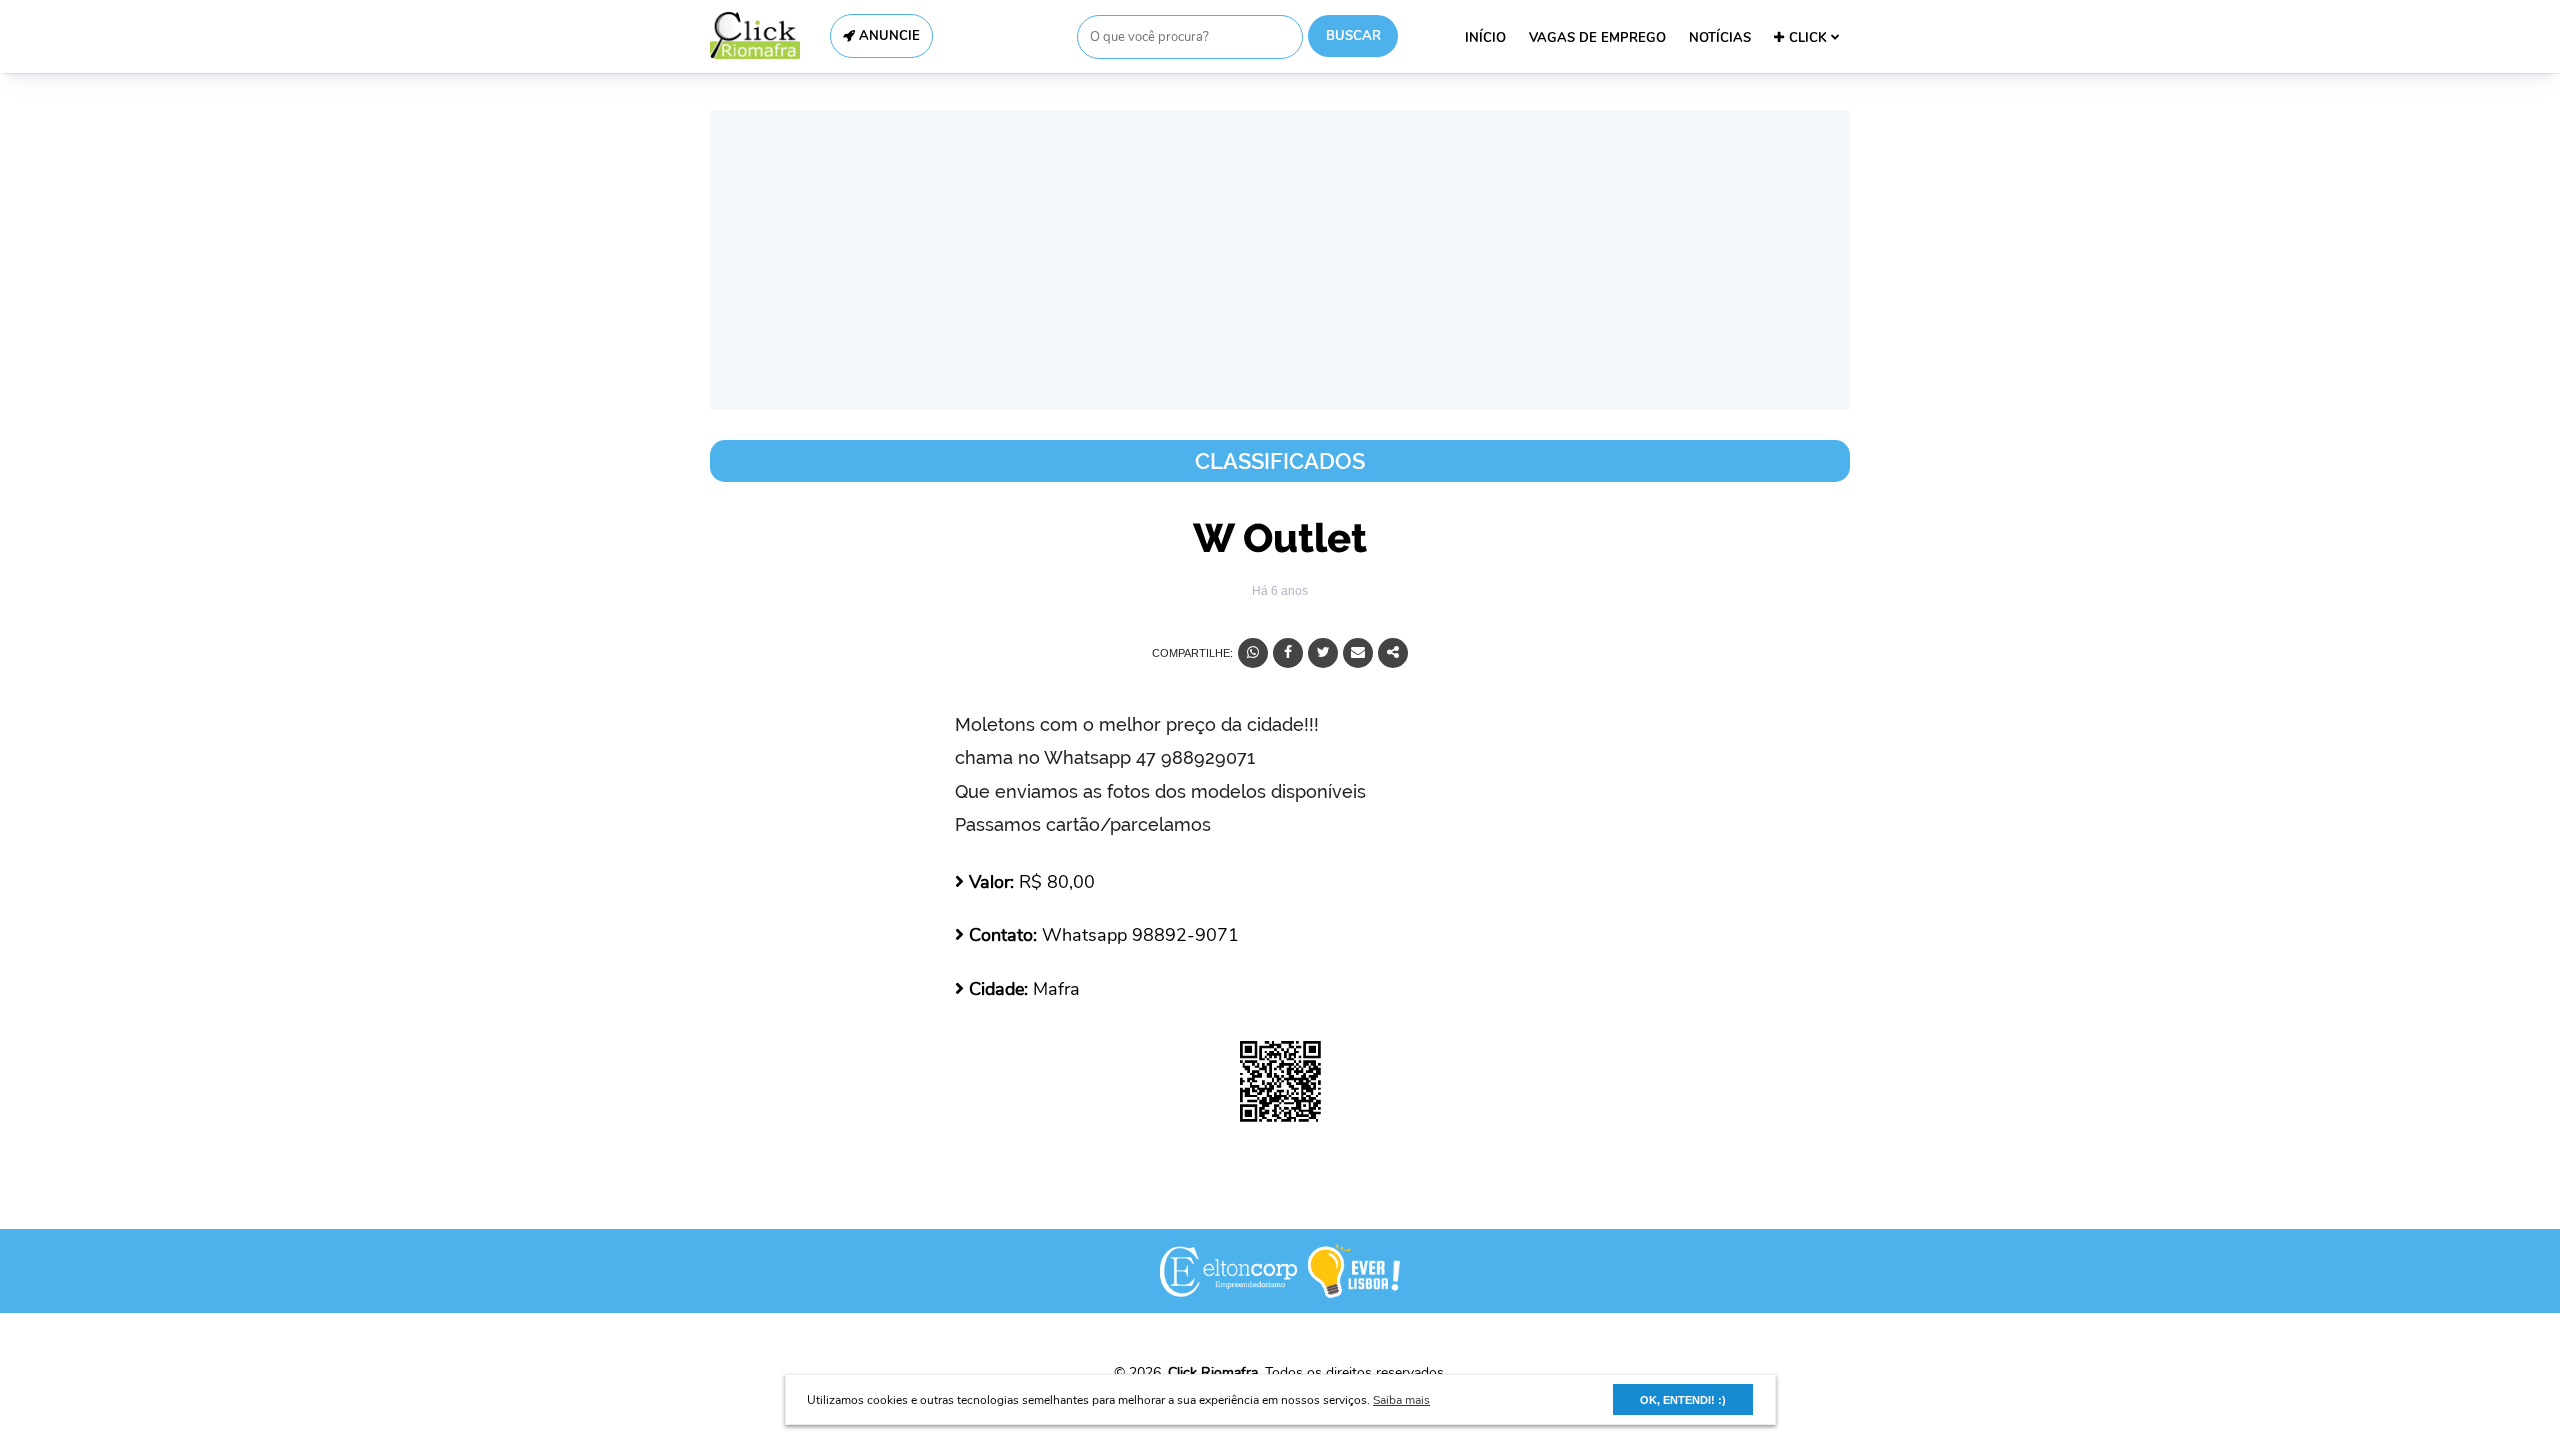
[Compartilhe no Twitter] (1323, 653)
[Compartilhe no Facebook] (1288, 653)
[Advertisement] (1280, 260)
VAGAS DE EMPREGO (1597, 38)
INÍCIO (1485, 38)
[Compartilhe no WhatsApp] (1253, 653)
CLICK (1810, 38)
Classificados (1280, 461)
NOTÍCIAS (1720, 38)
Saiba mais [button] (1401, 1400)
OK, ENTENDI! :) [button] (1683, 1400)
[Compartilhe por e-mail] (1358, 653)
